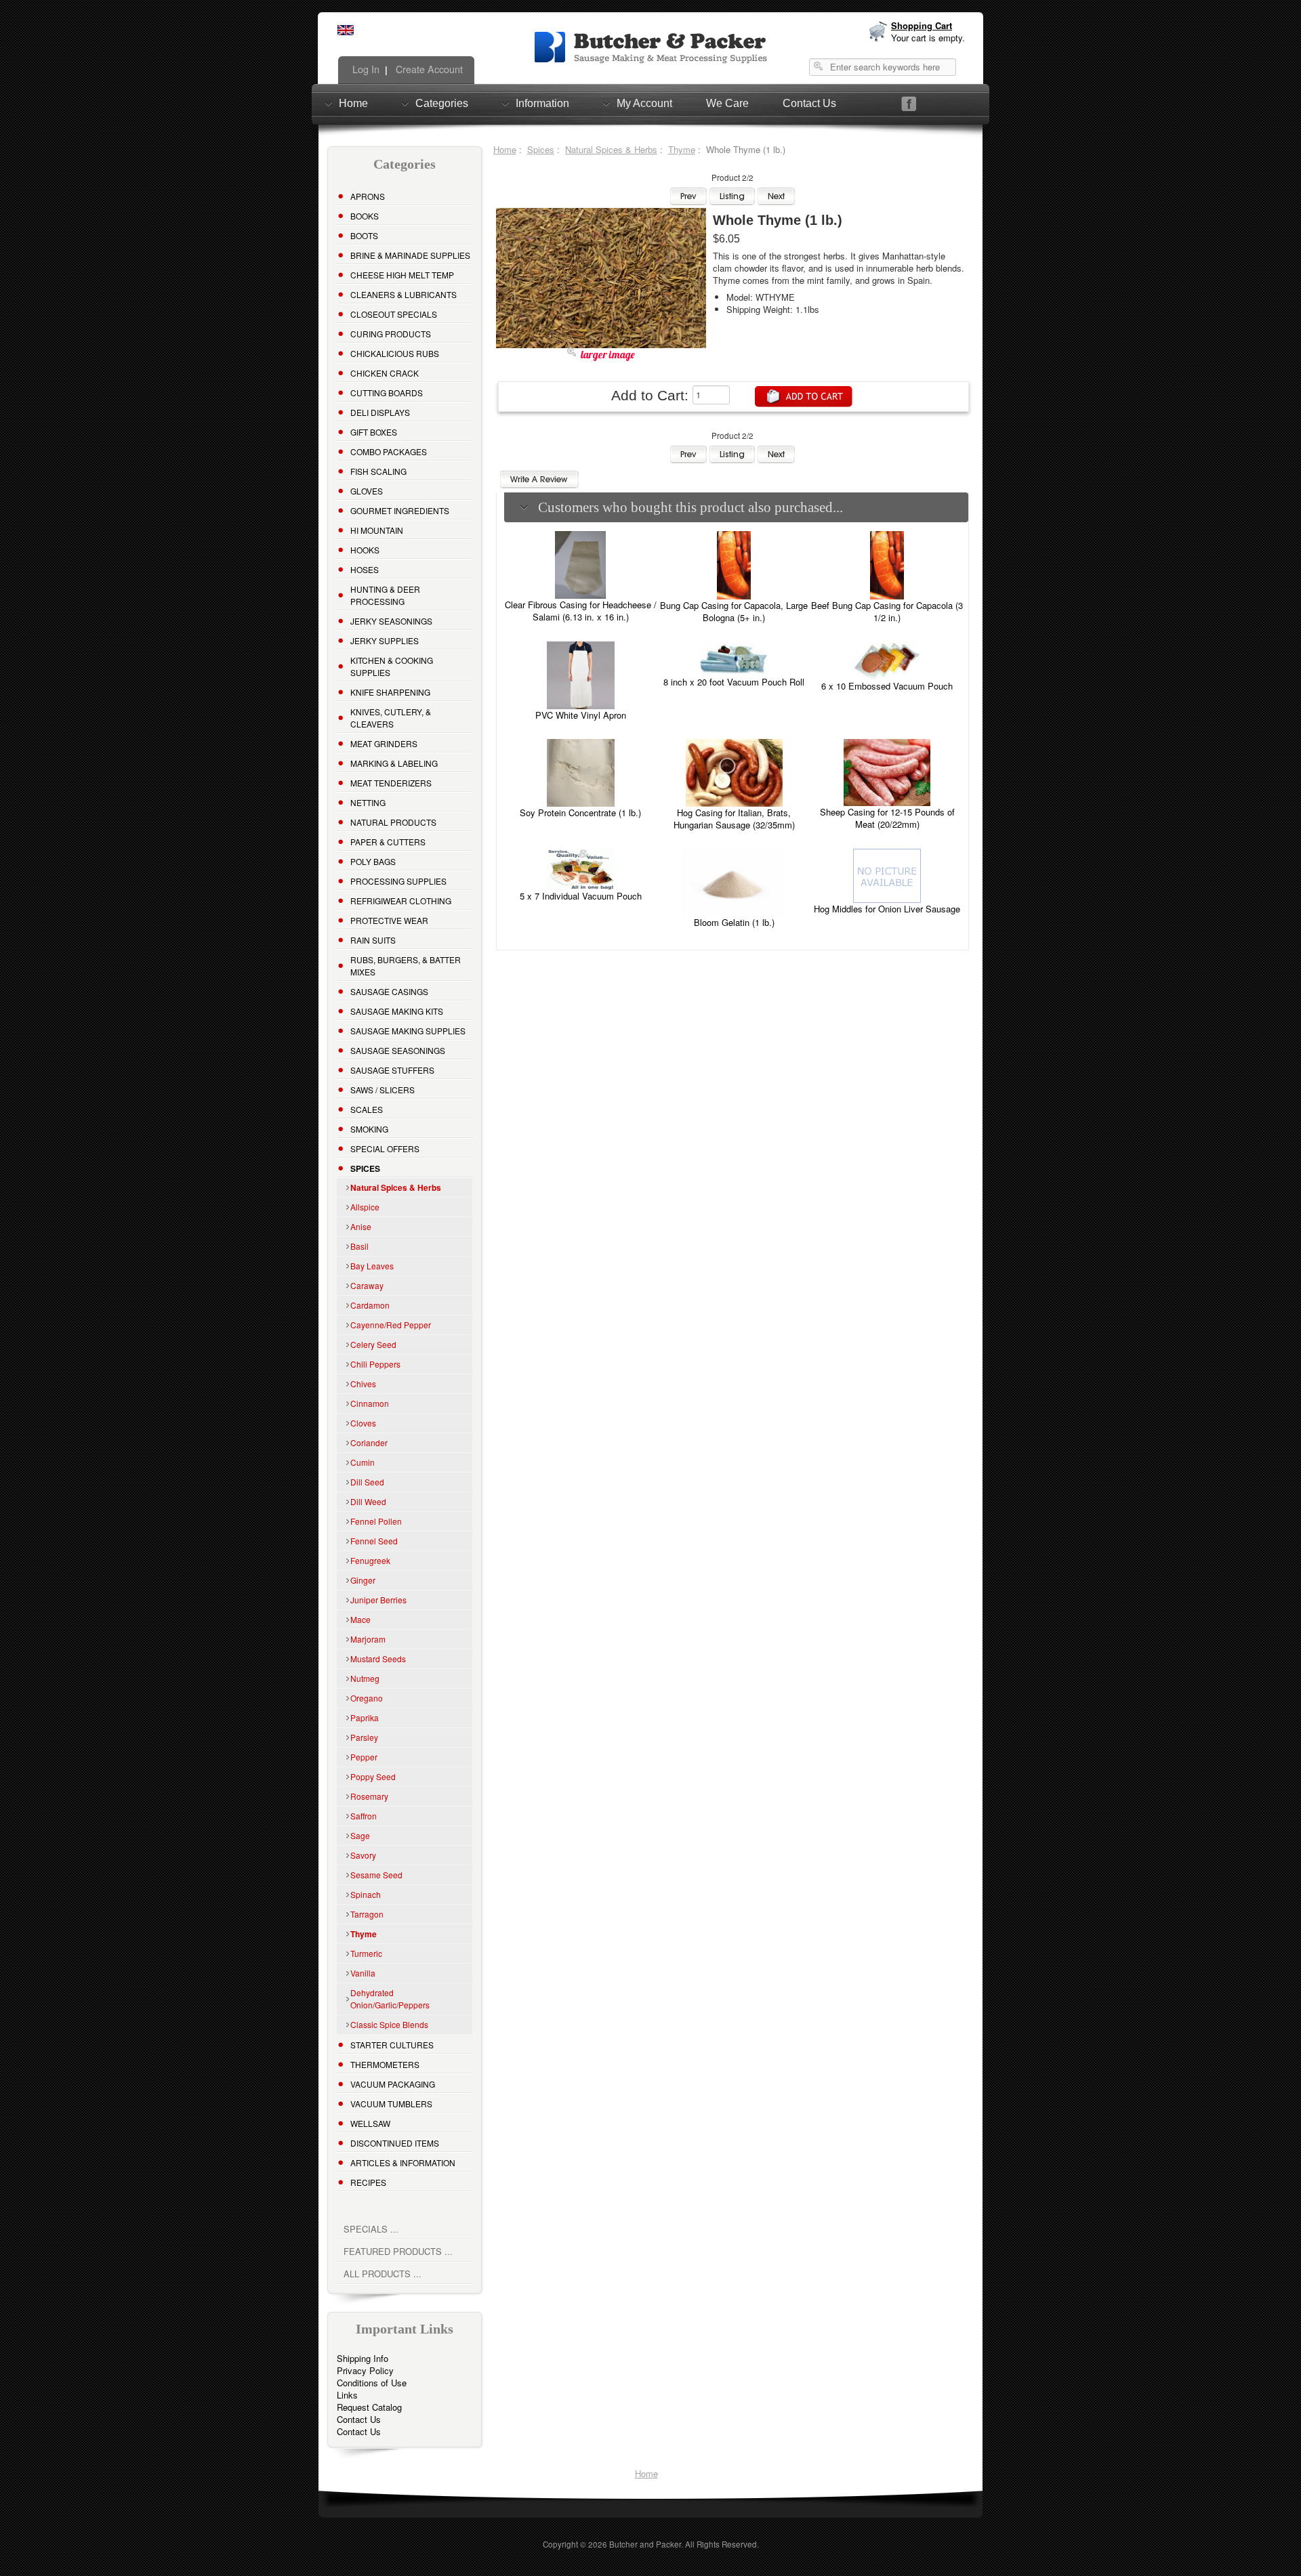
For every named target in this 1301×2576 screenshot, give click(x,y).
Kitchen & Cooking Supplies (392, 666)
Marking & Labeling (394, 763)
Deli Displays (380, 412)
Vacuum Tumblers (391, 2104)
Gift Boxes (374, 432)
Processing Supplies (398, 881)
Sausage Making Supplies (408, 1031)
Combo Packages (389, 451)
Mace (360, 1619)
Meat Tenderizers (391, 783)
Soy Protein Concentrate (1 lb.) (580, 812)
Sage (360, 1835)
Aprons (368, 196)
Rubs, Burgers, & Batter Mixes (406, 966)
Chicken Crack (385, 373)
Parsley (364, 1737)
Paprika (365, 1717)
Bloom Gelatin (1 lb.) (734, 922)
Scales (367, 1109)
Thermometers (385, 2064)
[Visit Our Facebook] (909, 104)
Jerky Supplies (385, 640)
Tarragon (367, 1914)
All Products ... (383, 2274)
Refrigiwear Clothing (401, 901)
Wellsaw (370, 2123)
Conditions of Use (372, 2383)
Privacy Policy (365, 2370)
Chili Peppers (375, 1364)
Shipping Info (363, 2358)
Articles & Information (403, 2162)
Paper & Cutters (388, 842)
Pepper (364, 1757)
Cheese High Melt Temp (402, 275)
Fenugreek (370, 1560)
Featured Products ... (398, 2251)
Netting (368, 802)
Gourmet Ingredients (400, 510)
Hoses (365, 569)
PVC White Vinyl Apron (581, 715)
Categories (442, 103)
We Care (727, 103)
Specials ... (371, 2229)
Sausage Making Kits (397, 1011)
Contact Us (809, 103)
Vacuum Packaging (393, 2084)
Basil (359, 1246)
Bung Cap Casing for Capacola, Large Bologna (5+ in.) (734, 611)
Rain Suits (373, 940)
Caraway (367, 1285)
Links (347, 2395)
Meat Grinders (384, 743)
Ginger (363, 1580)
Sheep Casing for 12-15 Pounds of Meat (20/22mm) (887, 818)
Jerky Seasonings (391, 621)
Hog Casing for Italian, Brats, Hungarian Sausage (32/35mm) (734, 819)
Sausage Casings (389, 991)
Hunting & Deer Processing (385, 595)
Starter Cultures (392, 2045)
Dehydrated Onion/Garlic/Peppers (390, 1999)
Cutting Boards (387, 393)
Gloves (367, 491)
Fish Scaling (378, 471)
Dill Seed (367, 1482)
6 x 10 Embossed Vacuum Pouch (887, 686)
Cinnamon (370, 1403)
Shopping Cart (922, 25)
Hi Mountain (377, 530)
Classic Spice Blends (389, 2024)
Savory (363, 1855)
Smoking (369, 1129)
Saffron (364, 1816)
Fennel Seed (374, 1541)
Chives (363, 1384)
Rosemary (369, 1796)
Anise (361, 1226)
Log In (365, 69)
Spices (541, 149)
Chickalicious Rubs (395, 353)
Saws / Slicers (383, 1090)
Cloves (363, 1423)
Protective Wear (389, 920)
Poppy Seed (373, 1776)
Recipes (368, 2182)
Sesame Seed (376, 1875)
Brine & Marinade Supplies (410, 255)
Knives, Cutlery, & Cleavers (391, 718)
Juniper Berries (378, 1600)
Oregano (367, 1698)
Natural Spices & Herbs (611, 149)
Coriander (369, 1442)
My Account (644, 103)
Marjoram (368, 1639)
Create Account (428, 69)
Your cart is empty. (928, 38)
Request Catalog (369, 2407)
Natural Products (393, 822)
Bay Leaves (372, 1266)
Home (353, 103)
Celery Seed (373, 1344)
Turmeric (366, 1953)
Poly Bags (373, 861)
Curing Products (391, 334)
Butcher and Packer (645, 2544)
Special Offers (385, 1148)
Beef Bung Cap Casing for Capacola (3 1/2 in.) (887, 611)
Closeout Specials (394, 314)
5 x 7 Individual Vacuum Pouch (581, 896)
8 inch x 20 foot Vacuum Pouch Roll (734, 682)
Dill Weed (368, 1501)
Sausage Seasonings (398, 1050)
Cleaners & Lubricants (404, 294)
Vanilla (363, 1973)
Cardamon (370, 1305)
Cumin (363, 1462)
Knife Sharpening (390, 692)
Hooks (365, 550)
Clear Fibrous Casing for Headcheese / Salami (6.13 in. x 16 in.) (581, 611)
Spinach (366, 1894)
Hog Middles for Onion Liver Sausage (887, 909)
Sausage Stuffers (392, 1070)
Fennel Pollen (376, 1521)
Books (365, 216)
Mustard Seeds (378, 1659)
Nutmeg (365, 1678)
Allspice (365, 1207)
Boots (364, 235)
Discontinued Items (395, 2143)
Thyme (682, 149)
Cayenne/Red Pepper (391, 1325)
